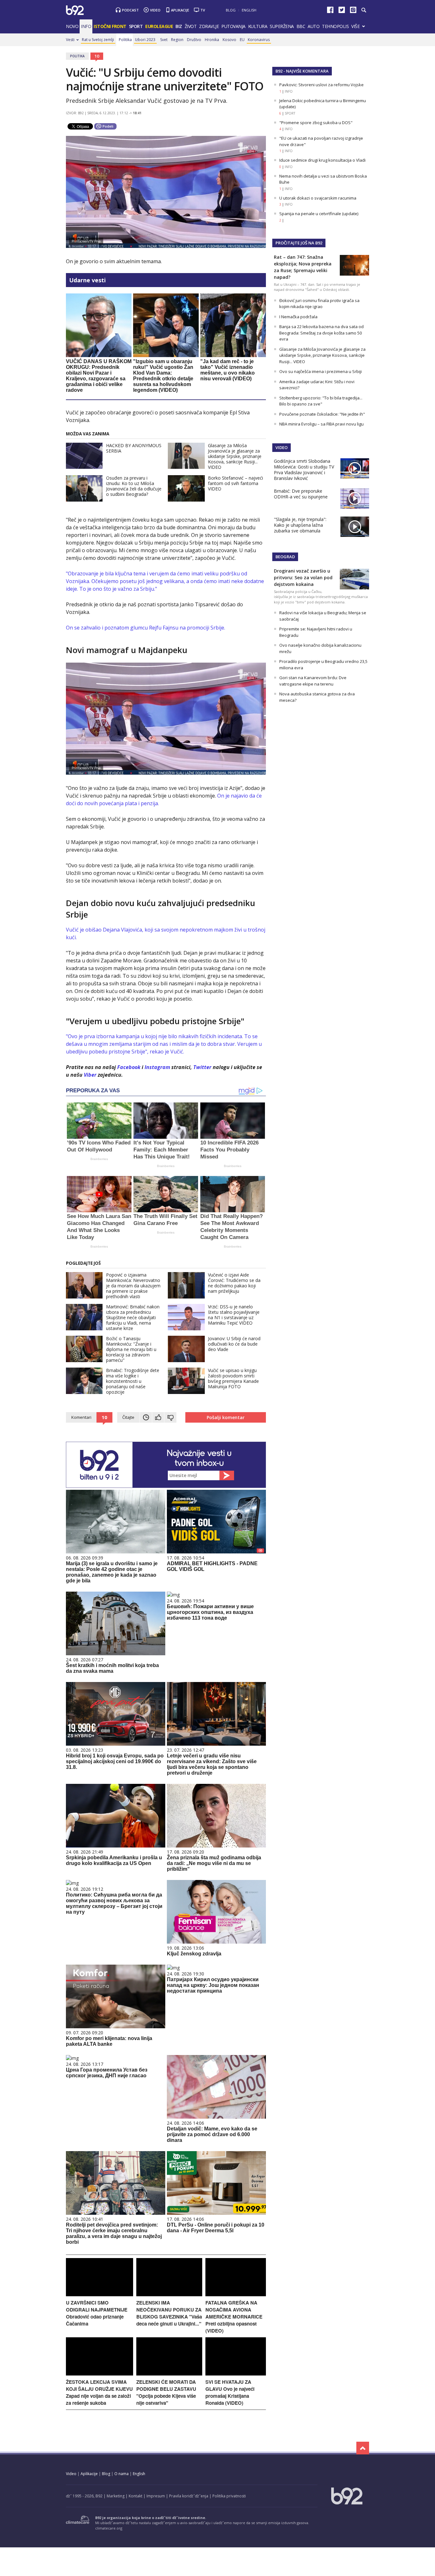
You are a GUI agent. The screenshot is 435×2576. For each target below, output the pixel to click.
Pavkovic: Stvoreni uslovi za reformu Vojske (321, 85)
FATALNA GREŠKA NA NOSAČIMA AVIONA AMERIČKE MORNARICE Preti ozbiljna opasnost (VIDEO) (234, 2317)
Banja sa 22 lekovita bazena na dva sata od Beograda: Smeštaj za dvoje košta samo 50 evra (321, 333)
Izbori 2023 (145, 40)
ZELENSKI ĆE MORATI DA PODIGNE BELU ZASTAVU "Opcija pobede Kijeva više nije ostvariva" (166, 2392)
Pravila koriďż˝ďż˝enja (189, 2496)
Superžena (282, 26)
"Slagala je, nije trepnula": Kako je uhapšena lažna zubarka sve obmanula (300, 525)
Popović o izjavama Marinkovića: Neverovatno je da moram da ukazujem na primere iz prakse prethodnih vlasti (133, 1286)
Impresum (156, 2496)
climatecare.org (109, 2528)
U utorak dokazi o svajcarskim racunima (318, 198)
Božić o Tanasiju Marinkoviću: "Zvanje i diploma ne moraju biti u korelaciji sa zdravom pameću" (131, 1349)
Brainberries (99, 1159)
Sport (136, 26)
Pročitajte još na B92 (299, 243)
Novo (72, 26)
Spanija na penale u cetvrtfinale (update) (319, 214)
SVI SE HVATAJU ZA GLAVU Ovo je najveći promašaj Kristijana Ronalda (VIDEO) (230, 2392)
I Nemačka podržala (298, 317)
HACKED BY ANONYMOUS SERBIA (134, 448)
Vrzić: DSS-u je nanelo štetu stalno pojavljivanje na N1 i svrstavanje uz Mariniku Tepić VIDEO (234, 1315)
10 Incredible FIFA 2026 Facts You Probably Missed (229, 1150)
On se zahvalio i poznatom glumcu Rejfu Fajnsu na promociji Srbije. (146, 628)
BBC (301, 26)
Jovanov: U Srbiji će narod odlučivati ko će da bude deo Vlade (234, 1344)
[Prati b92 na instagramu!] (353, 11)
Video (155, 10)
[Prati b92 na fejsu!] (330, 11)
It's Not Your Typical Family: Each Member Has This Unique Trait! (162, 1150)
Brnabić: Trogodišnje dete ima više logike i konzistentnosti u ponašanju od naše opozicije (133, 1381)
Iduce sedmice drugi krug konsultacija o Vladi (322, 160)
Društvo (194, 40)
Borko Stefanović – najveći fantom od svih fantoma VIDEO (235, 483)
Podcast (130, 10)
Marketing (116, 2496)
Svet (164, 40)
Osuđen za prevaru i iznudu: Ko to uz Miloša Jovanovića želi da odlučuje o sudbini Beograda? (134, 486)
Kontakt (135, 2496)
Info (86, 26)
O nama (121, 2474)
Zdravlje (209, 26)
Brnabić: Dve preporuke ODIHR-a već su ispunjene (301, 494)
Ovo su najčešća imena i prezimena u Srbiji (321, 371)
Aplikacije (180, 10)
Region (177, 40)
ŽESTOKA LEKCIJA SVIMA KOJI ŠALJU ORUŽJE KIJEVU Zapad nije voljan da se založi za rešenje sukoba (99, 2392)
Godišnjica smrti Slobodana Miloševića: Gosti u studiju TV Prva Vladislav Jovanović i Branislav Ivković (304, 470)
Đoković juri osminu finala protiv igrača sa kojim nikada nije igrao (319, 304)
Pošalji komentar (226, 1417)
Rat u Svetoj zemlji (98, 40)
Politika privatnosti (229, 2496)
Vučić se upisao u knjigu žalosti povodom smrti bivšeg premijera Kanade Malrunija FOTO (233, 1378)
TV (203, 10)
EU (242, 40)
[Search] (364, 10)
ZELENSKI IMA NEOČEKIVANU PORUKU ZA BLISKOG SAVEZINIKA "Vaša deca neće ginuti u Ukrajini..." (169, 2313)
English (249, 10)
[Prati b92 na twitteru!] (342, 11)
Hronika (212, 40)
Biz (179, 26)
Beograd (285, 557)
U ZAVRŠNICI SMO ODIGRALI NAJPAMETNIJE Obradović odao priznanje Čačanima (97, 2313)
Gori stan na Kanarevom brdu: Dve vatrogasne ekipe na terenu (313, 681)
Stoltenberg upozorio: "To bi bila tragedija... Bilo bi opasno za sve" (321, 401)
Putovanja (233, 26)
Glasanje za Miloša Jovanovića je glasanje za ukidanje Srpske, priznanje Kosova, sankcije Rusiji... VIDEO (235, 456)
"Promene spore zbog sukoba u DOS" (316, 123)
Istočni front (110, 26)
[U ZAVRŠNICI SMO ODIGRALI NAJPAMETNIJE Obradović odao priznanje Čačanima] (100, 2294)
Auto (314, 26)
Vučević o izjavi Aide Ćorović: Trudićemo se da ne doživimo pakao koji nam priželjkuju (234, 1283)
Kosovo (229, 40)
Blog (231, 10)
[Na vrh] (363, 2448)
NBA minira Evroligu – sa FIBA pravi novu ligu (321, 424)
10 (97, 56)
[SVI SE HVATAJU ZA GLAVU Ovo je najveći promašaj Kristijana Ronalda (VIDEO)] (236, 2374)
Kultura (258, 26)
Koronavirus (259, 40)
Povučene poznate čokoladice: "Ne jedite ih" (322, 414)
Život (191, 26)
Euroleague (159, 26)
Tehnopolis (335, 26)
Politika (125, 40)
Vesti (70, 40)
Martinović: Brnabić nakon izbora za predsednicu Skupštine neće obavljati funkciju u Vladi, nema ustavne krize (133, 1317)
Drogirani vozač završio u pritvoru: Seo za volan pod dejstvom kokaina (303, 577)
